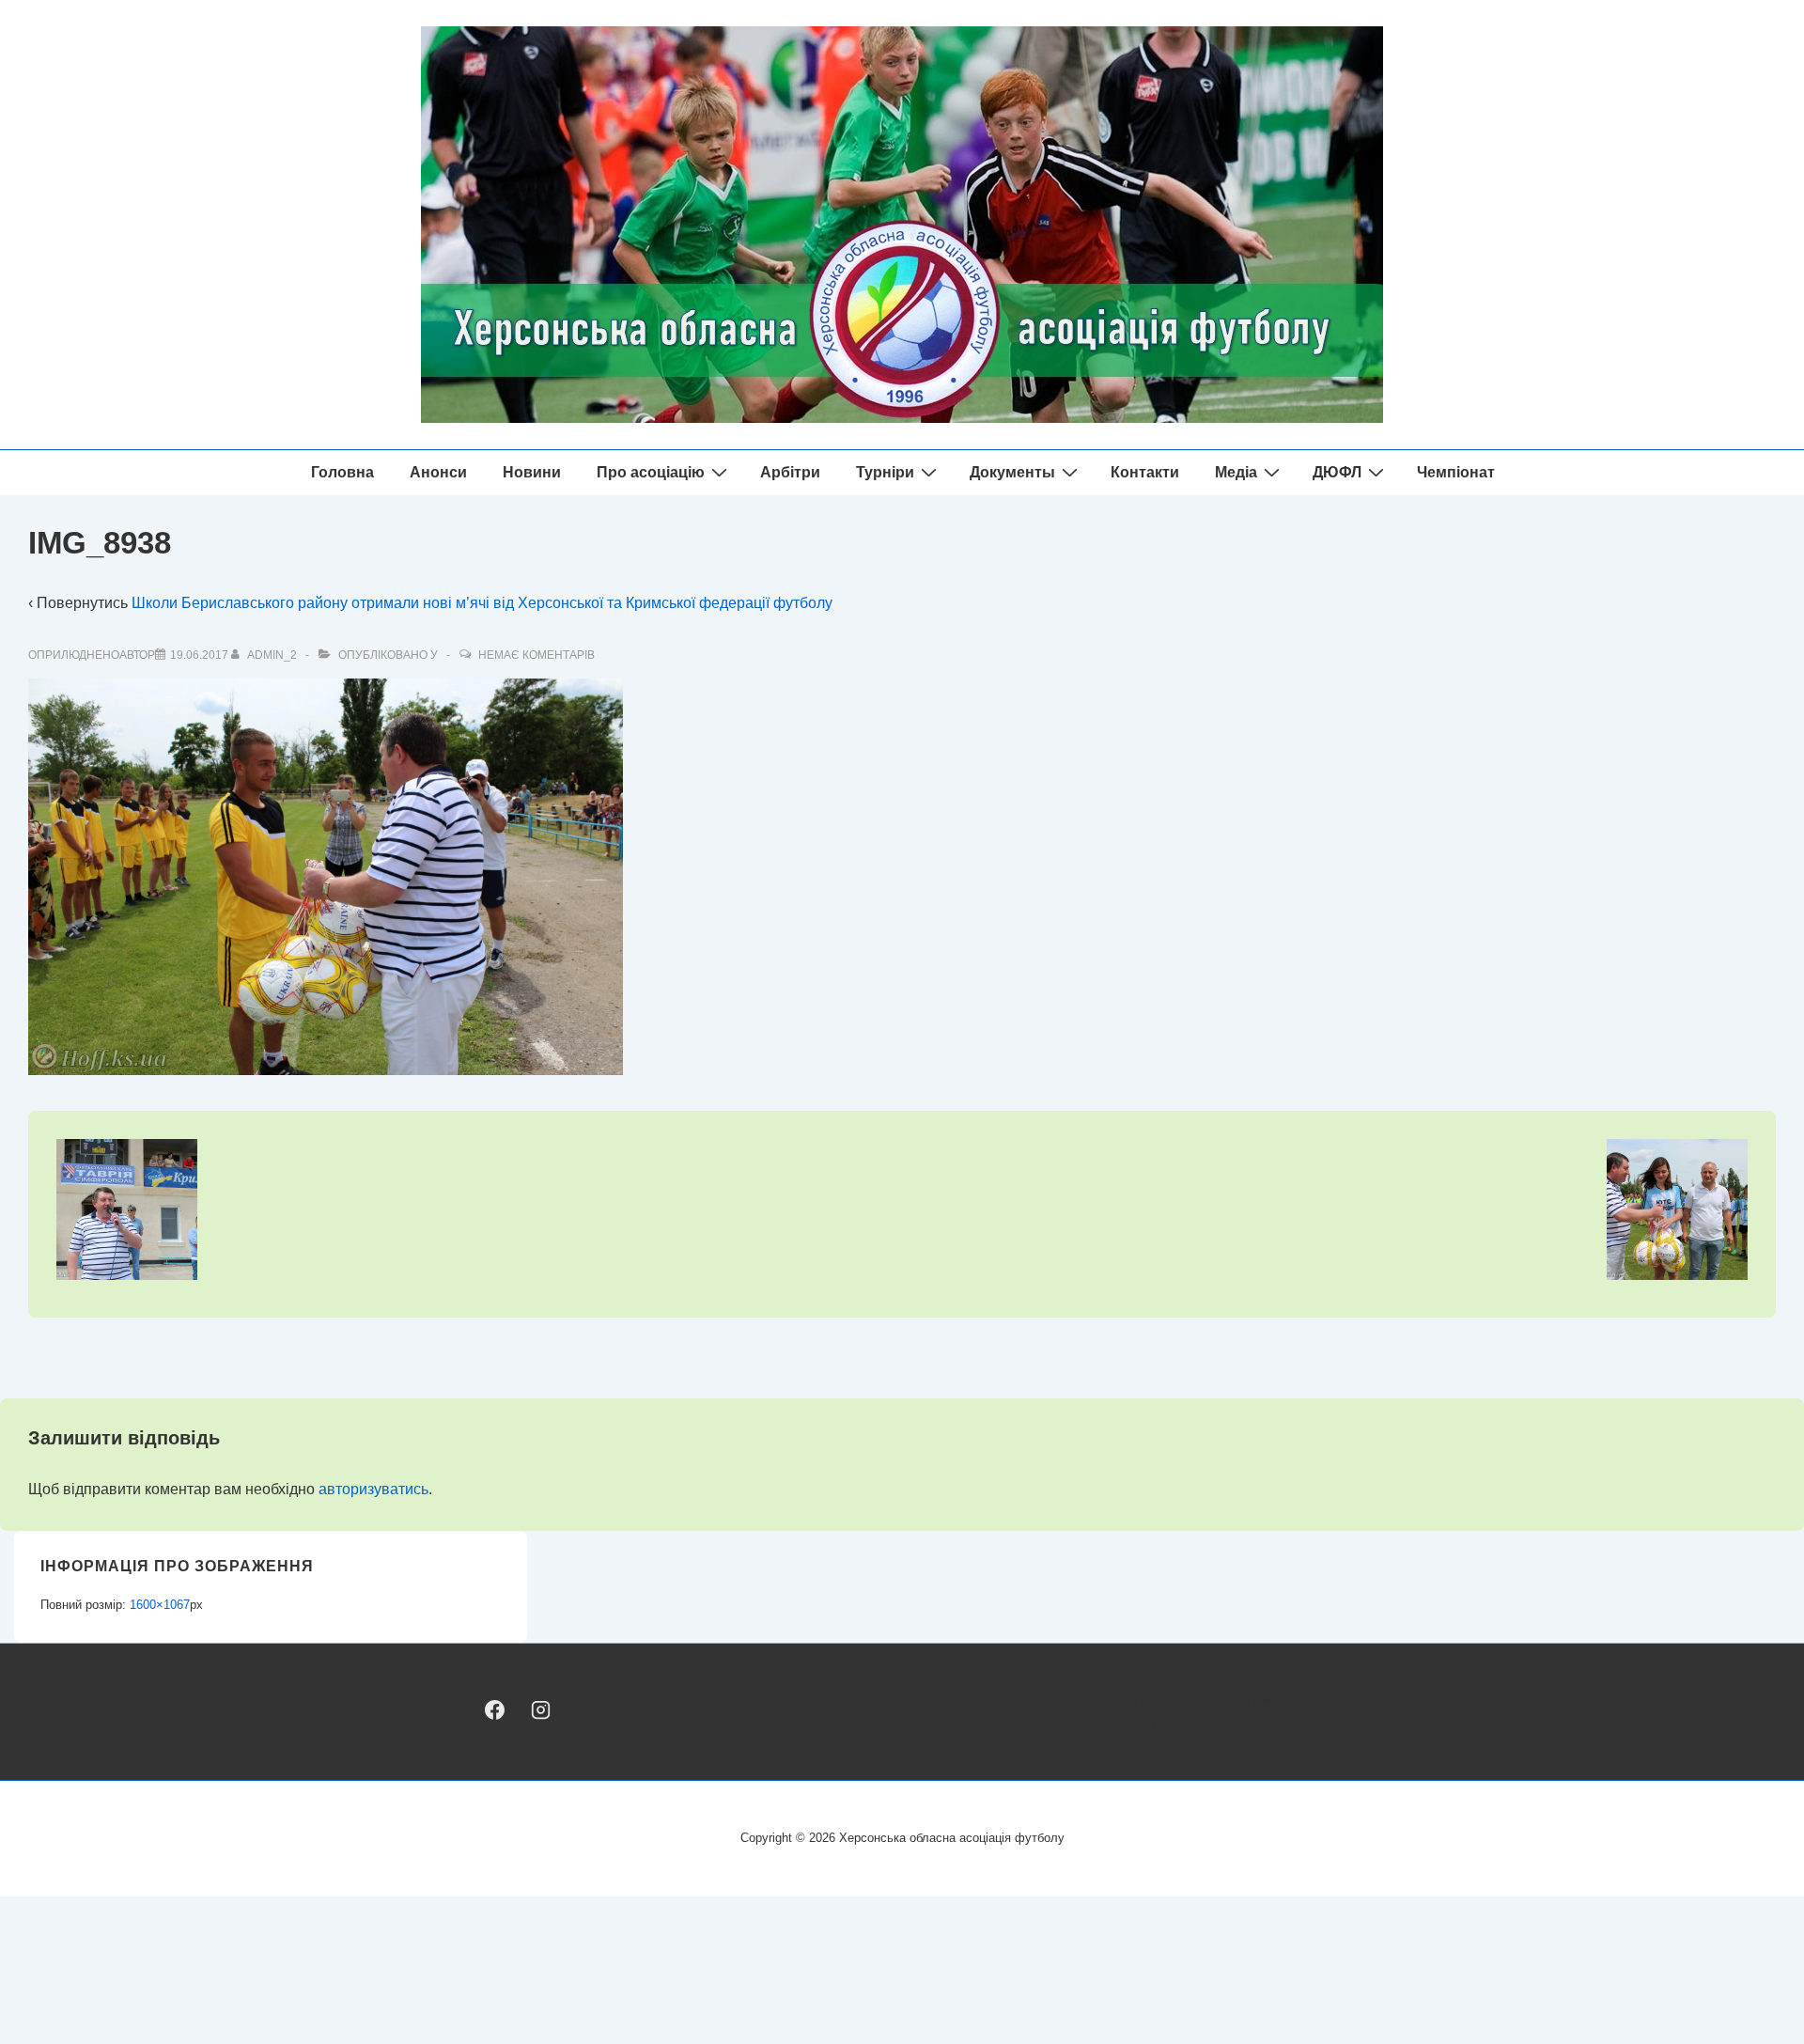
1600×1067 (160, 1605)
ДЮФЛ (1337, 472)
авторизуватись (373, 1489)
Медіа (1236, 472)
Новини (532, 472)
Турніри (885, 472)
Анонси (438, 472)
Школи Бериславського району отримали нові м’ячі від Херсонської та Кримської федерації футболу (482, 603)
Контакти (1145, 472)
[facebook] (495, 1710)
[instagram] (540, 1710)
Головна (342, 472)
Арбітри (790, 472)
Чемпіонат (1456, 472)
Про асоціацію (651, 472)
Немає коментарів (537, 655)
